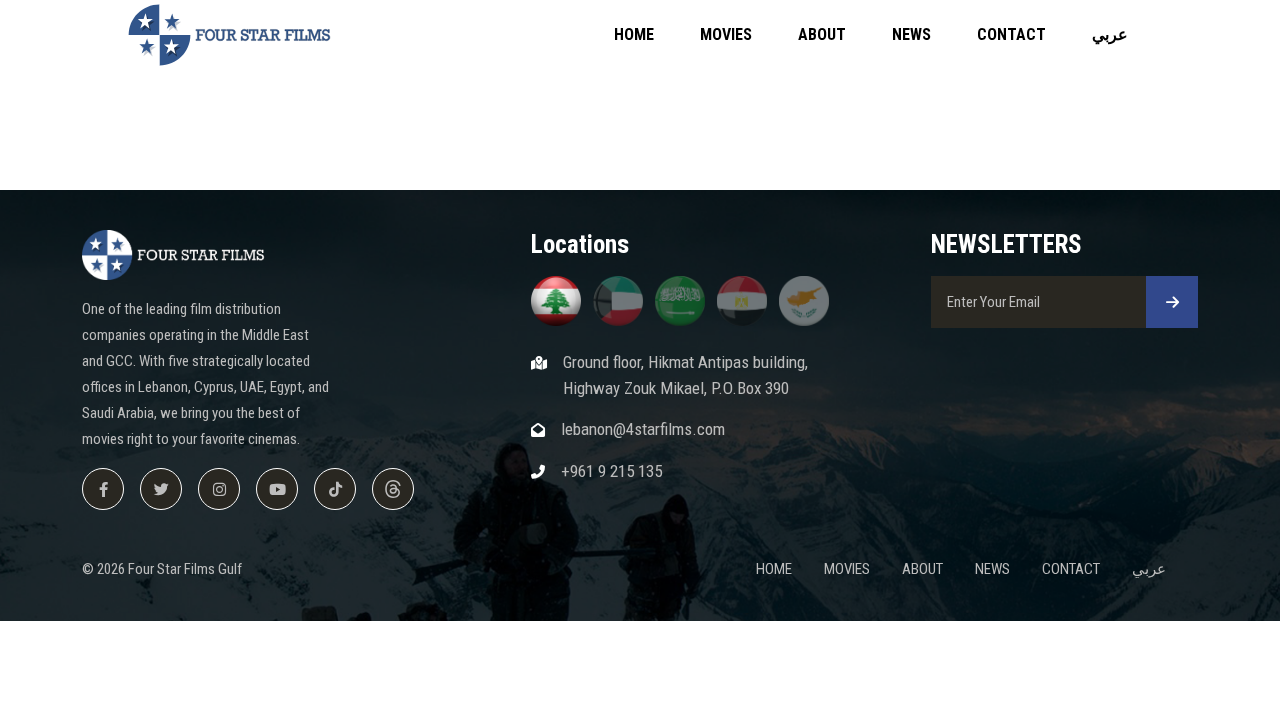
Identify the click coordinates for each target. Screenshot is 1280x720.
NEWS (911, 34)
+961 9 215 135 (611, 471)
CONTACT (1011, 34)
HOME (634, 34)
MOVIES (726, 34)
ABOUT (822, 34)
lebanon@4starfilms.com (643, 429)
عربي (1110, 34)
